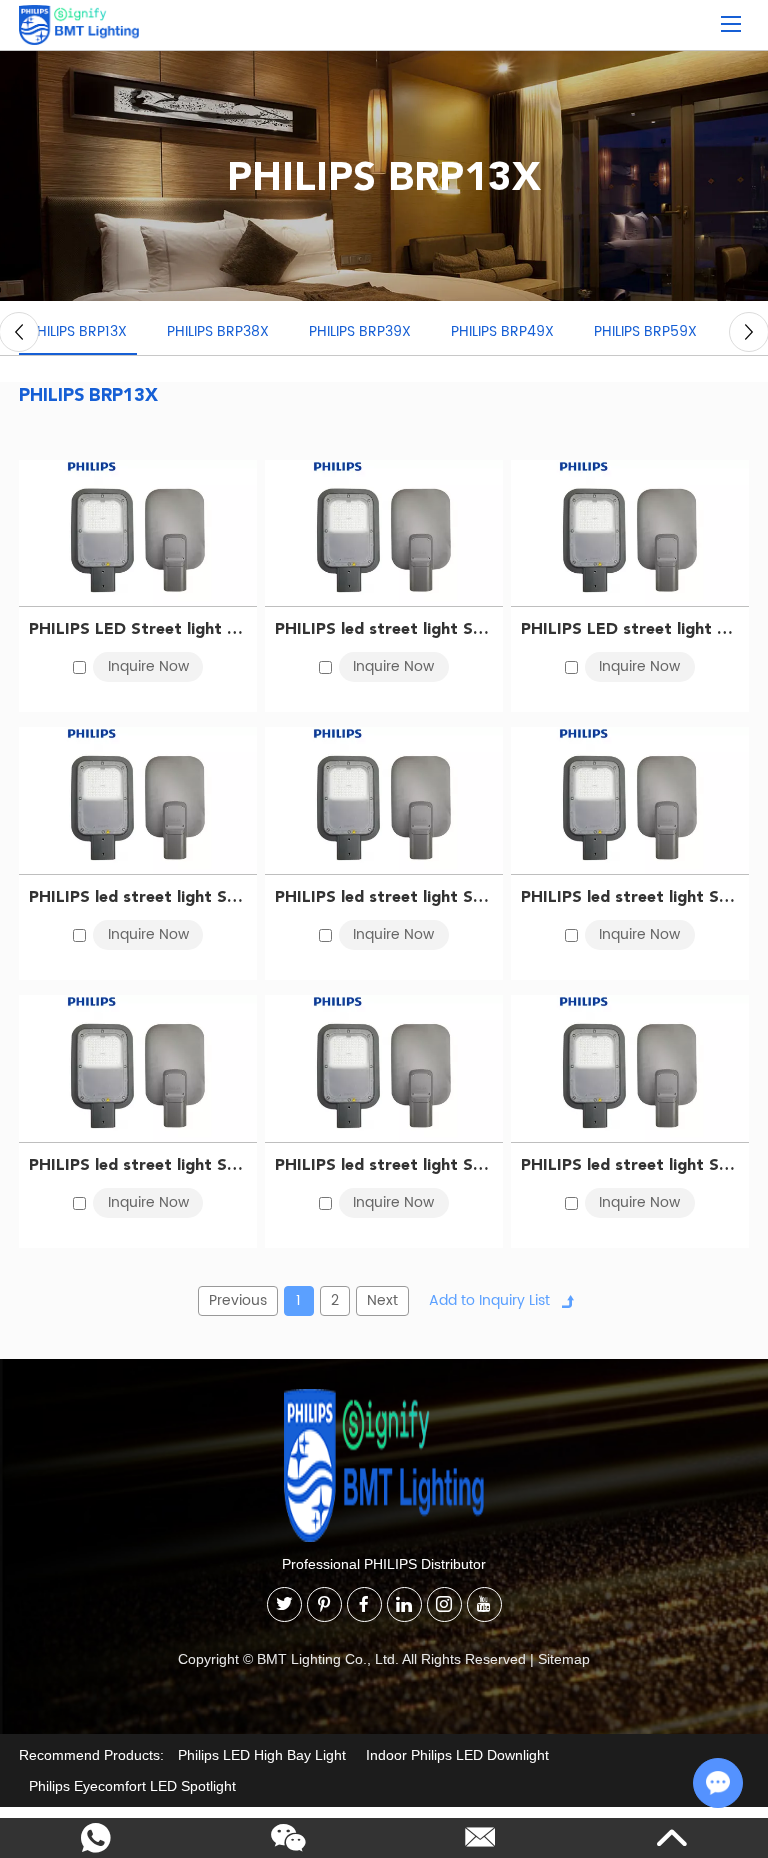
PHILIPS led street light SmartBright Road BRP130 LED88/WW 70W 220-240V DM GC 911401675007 (630, 896)
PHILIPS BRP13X (78, 331)
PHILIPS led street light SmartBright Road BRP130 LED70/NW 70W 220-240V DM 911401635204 (630, 1164)
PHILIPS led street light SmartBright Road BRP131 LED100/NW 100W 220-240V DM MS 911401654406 (384, 1164)
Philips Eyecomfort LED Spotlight (132, 1786)
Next (382, 1300)
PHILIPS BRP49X (502, 331)
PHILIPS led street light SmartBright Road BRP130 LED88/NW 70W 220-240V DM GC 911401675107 (384, 896)
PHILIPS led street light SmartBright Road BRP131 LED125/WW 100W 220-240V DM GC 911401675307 (138, 896)
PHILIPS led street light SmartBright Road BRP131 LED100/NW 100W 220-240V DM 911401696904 (138, 1164)
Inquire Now (148, 666)
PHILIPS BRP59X (645, 331)
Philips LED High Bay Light (262, 1755)
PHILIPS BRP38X (218, 331)
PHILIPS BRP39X (360, 331)
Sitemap (564, 1659)
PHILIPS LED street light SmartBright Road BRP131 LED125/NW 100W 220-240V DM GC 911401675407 (630, 628)
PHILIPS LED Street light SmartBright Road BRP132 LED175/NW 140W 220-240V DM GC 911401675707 (138, 628)
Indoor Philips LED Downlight (457, 1755)
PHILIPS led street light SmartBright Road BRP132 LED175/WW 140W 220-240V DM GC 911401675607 (384, 628)
